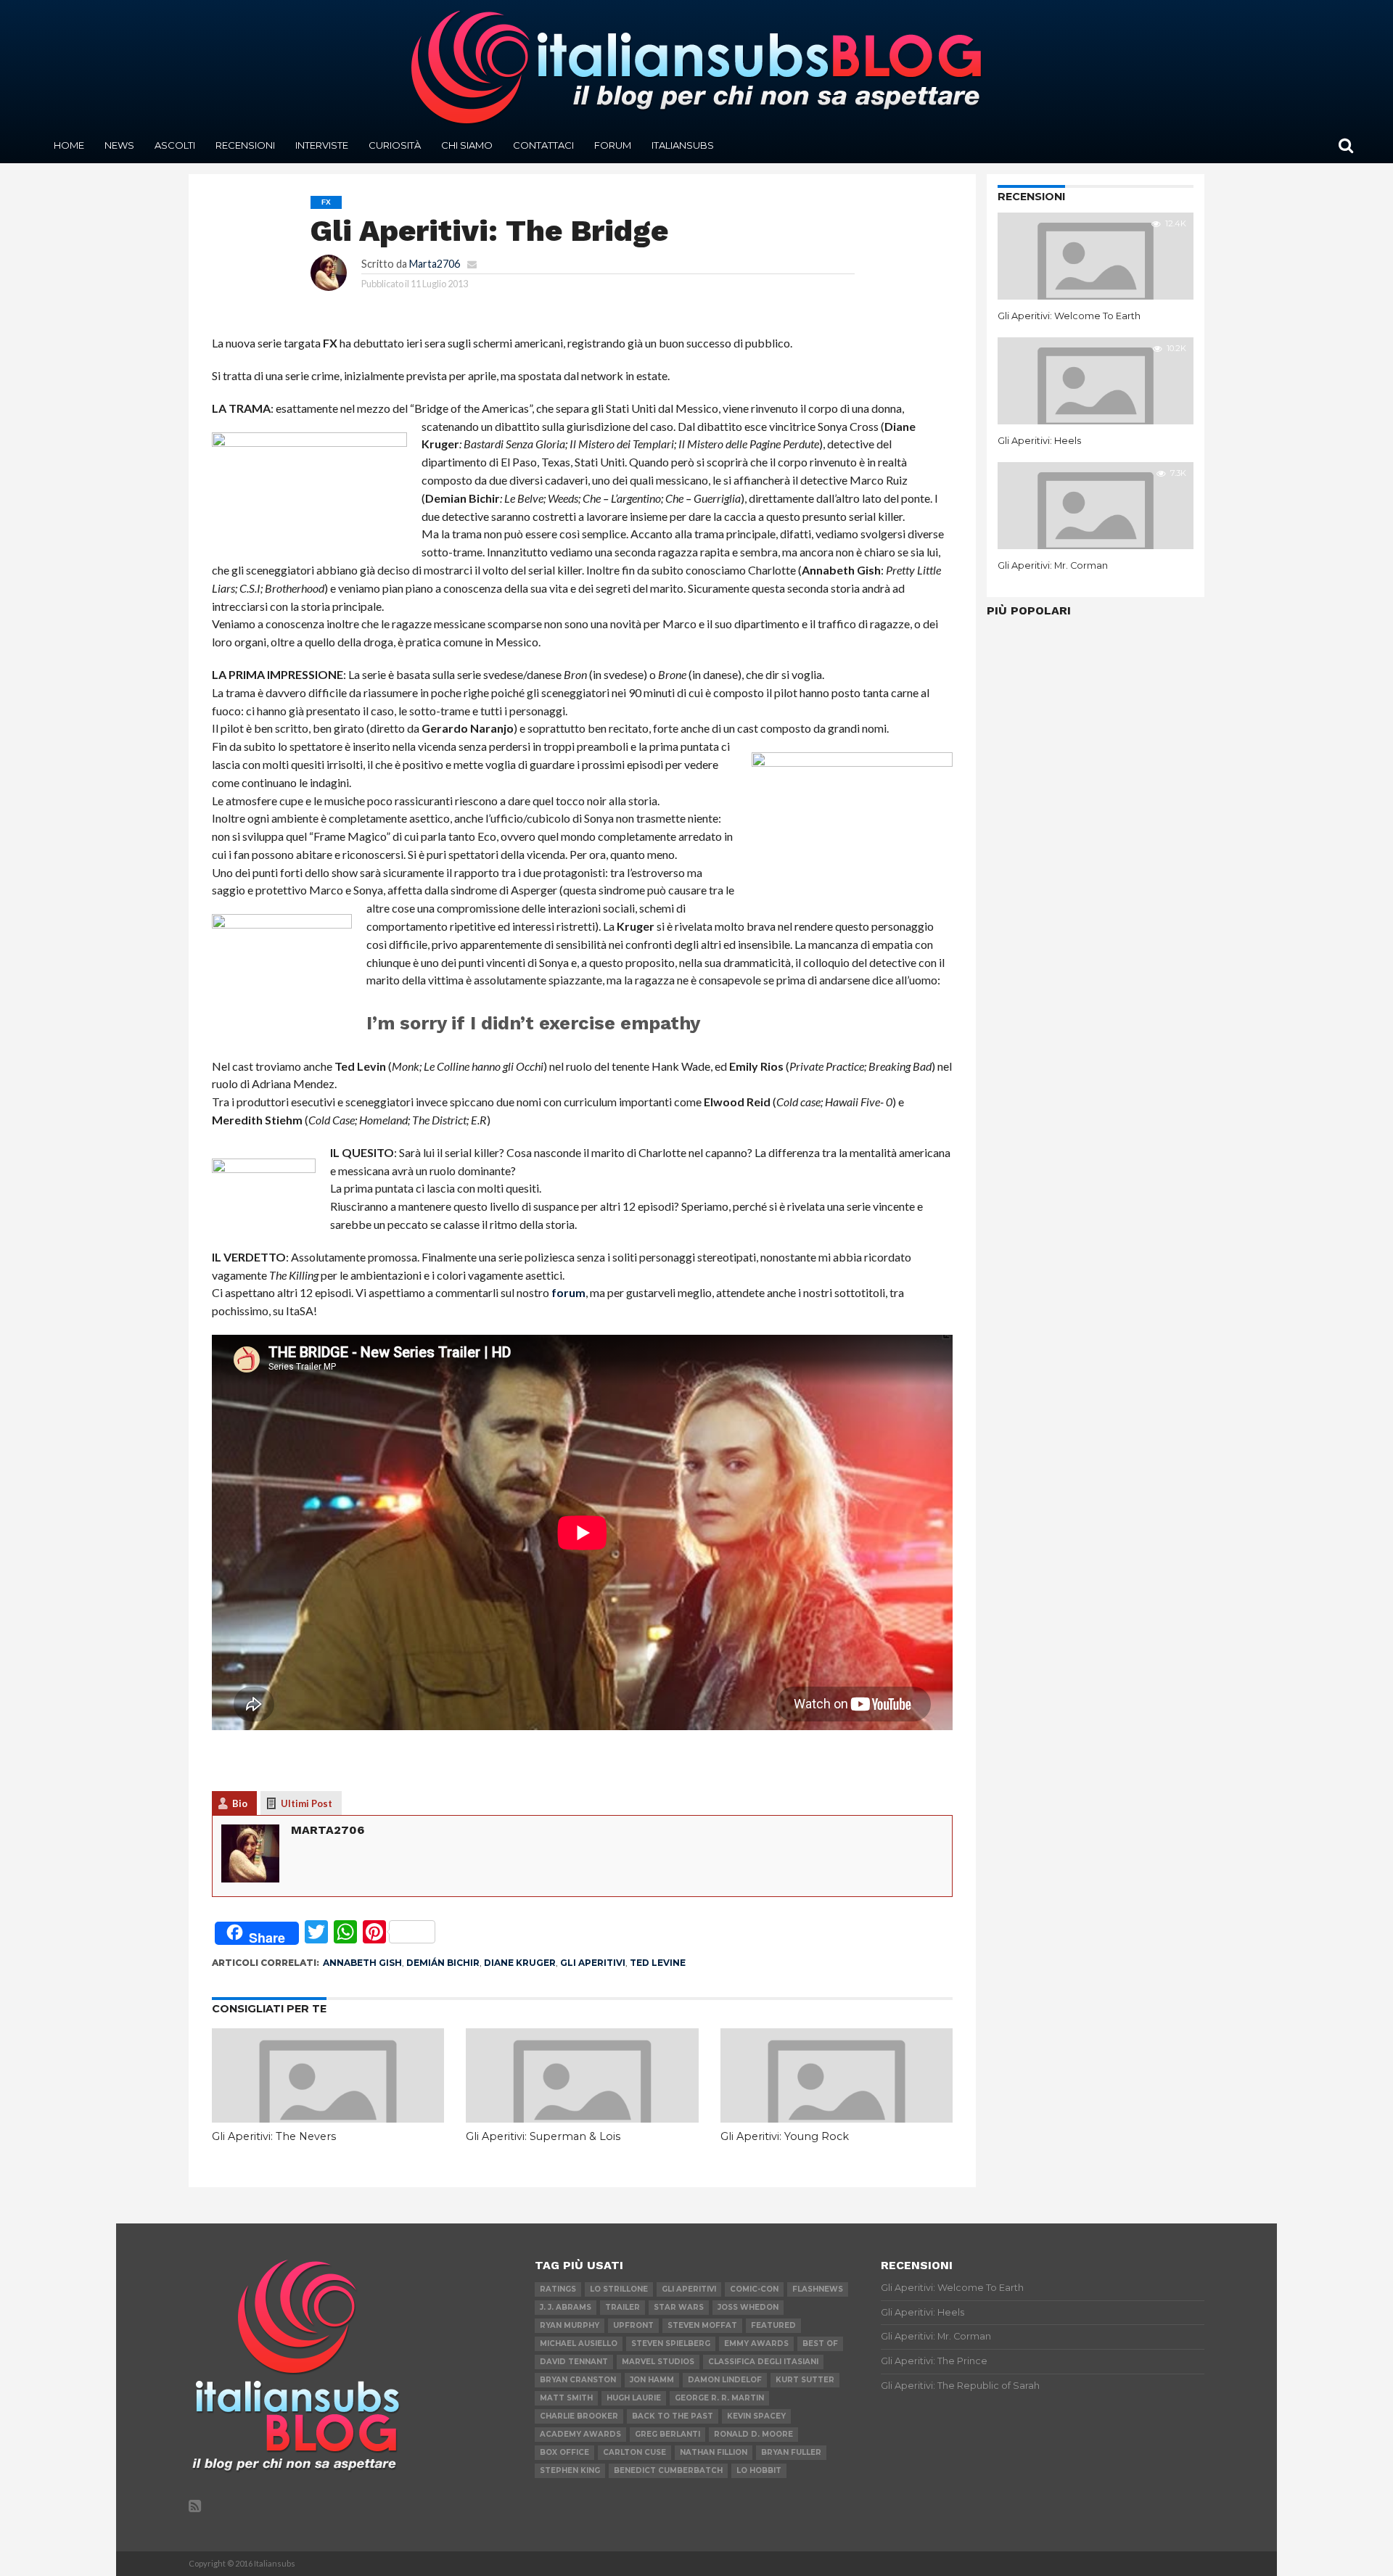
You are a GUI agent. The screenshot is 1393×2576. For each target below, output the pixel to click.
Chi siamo (467, 145)
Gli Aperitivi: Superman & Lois (543, 2136)
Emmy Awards (756, 2343)
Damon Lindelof (725, 2380)
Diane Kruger (520, 1963)
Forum (613, 145)
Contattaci (543, 145)
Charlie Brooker (579, 2416)
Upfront (633, 2325)
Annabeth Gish (362, 1963)
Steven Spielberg (671, 2343)
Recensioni (245, 145)
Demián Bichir (443, 1963)
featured (773, 2325)
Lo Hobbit (759, 2470)
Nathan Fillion (714, 2452)
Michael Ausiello (579, 2343)
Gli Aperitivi (593, 1963)
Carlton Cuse (634, 2452)
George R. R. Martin (719, 2398)
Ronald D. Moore (753, 2434)
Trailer (622, 2307)
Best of (820, 2343)
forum (568, 1292)
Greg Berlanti (667, 2434)
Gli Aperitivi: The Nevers (274, 2136)
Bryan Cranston (578, 2380)
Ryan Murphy (570, 2325)
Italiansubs (683, 145)
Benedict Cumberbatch (668, 2470)
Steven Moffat (702, 2325)
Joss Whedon (748, 2307)
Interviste (322, 145)
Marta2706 (435, 264)
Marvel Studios (658, 2362)
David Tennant (574, 2362)
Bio (240, 1803)
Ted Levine (658, 1963)
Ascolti (175, 145)
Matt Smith (566, 2398)
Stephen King (570, 2470)
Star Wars (679, 2307)
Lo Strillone (619, 2289)
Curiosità (395, 145)
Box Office (564, 2452)
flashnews (818, 2289)
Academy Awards (580, 2434)
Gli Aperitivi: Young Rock (785, 2136)
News (119, 145)
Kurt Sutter (805, 2380)
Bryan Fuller (791, 2452)
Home (69, 145)
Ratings (558, 2289)
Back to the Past (673, 2416)
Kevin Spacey (756, 2416)
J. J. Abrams (566, 2307)
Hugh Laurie (634, 2398)
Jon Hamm (652, 2380)
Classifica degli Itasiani (763, 2362)
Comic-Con (754, 2289)
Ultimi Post (307, 1803)
